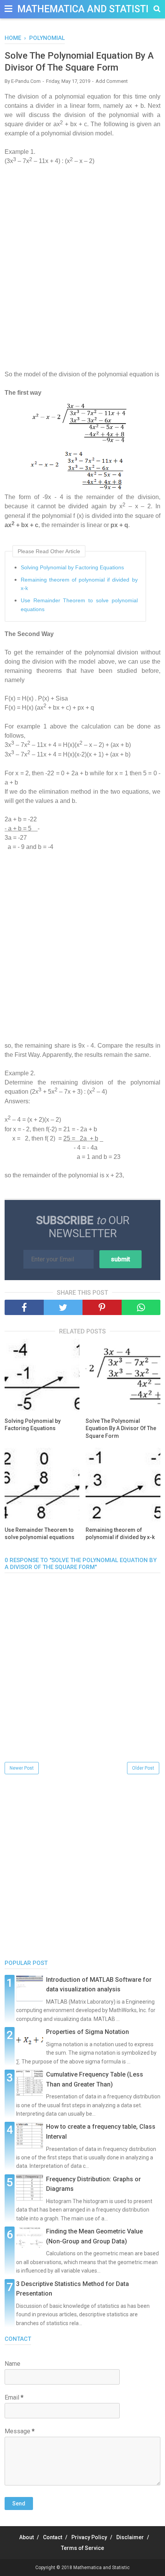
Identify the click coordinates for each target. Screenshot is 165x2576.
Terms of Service (82, 2548)
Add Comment (112, 81)
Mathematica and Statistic (86, 9)
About (26, 2537)
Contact (53, 2537)
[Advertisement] (82, 277)
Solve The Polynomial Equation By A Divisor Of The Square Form (121, 1428)
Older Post (143, 1768)
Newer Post (22, 1768)
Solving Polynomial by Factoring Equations (72, 567)
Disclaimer (130, 2537)
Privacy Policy (89, 2537)
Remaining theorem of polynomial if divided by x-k (79, 584)
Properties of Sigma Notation (87, 2032)
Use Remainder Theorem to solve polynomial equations (79, 605)
